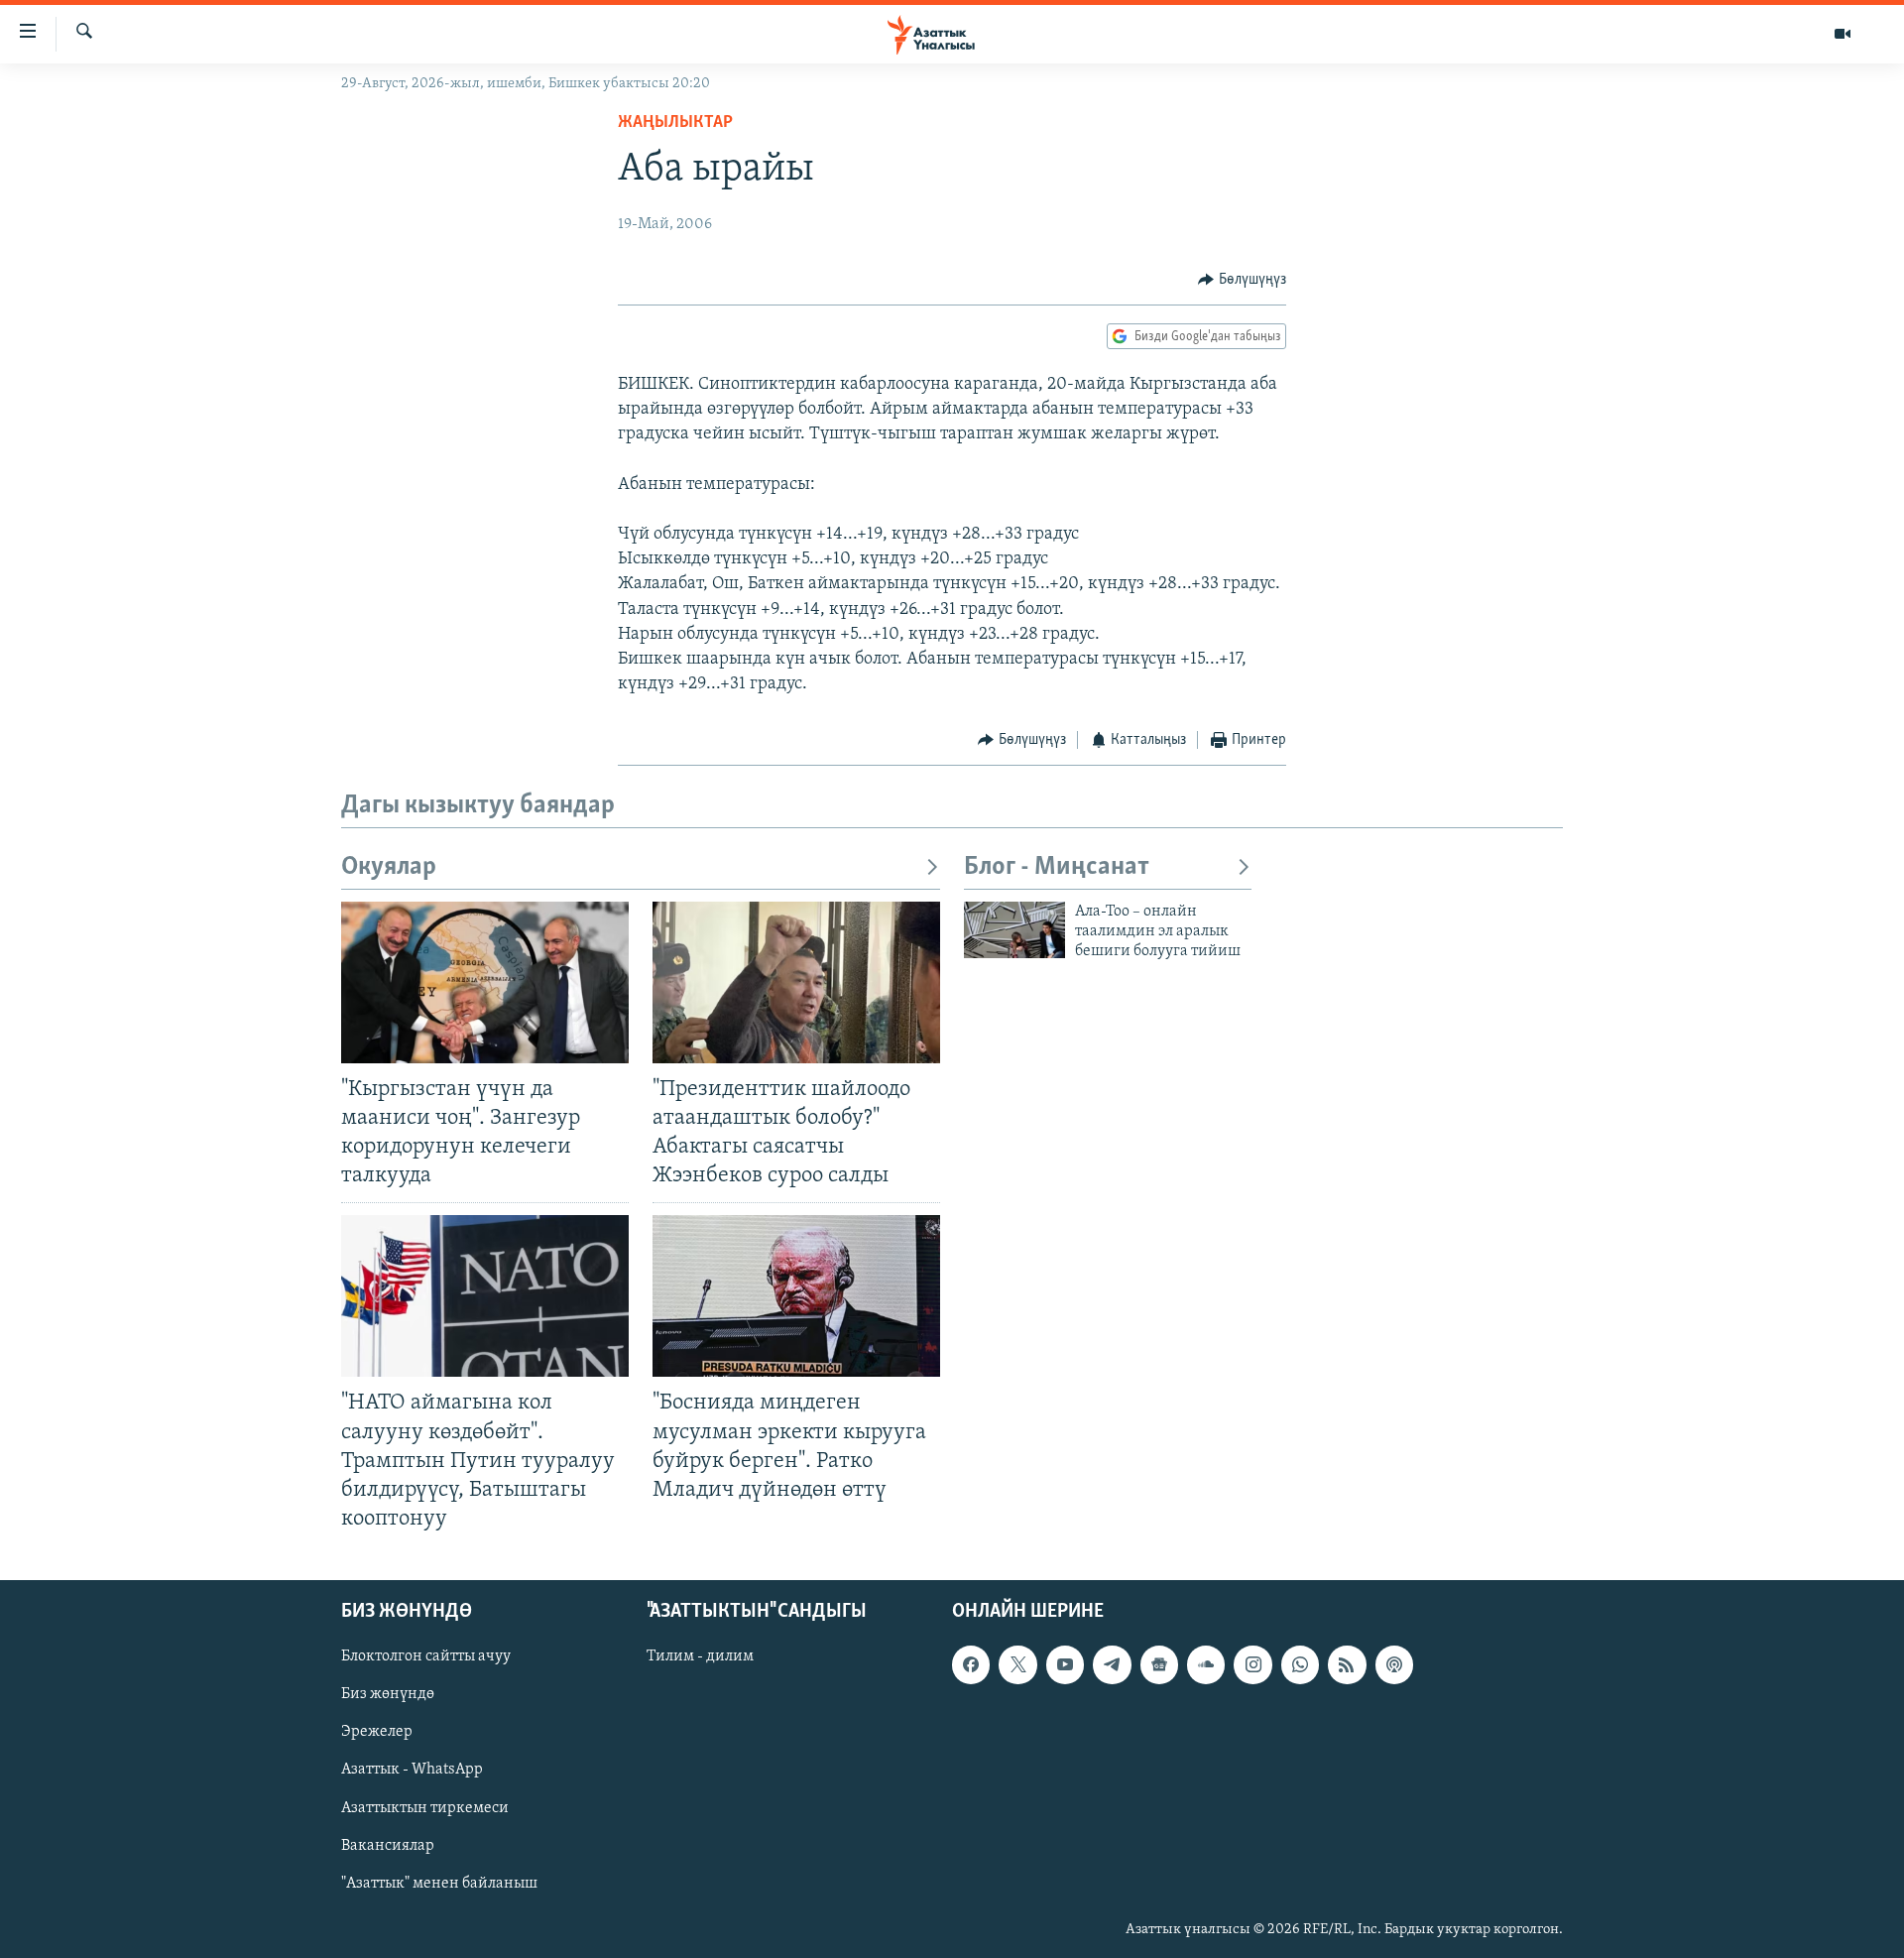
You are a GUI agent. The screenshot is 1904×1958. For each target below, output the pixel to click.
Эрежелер (377, 1732)
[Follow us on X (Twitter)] (1017, 1664)
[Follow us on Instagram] (1252, 1664)
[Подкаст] (1394, 1664)
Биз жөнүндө (388, 1694)
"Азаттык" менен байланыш (439, 1884)
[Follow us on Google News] (1159, 1664)
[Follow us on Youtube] (1065, 1664)
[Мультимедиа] (1843, 34)
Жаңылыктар (675, 123)
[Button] (1242, 280)
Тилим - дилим (700, 1656)
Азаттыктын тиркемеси (425, 1808)
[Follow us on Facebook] (971, 1664)
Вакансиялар (388, 1846)
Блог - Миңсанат (1057, 867)
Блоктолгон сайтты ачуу (426, 1656)
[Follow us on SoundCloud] (1206, 1664)
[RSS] (1347, 1664)
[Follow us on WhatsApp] (1300, 1664)
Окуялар (389, 867)
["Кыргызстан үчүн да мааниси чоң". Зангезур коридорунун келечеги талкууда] (485, 982)
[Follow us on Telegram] (1112, 1664)
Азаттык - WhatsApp (412, 1771)
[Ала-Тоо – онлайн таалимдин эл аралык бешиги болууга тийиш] (1014, 930)
